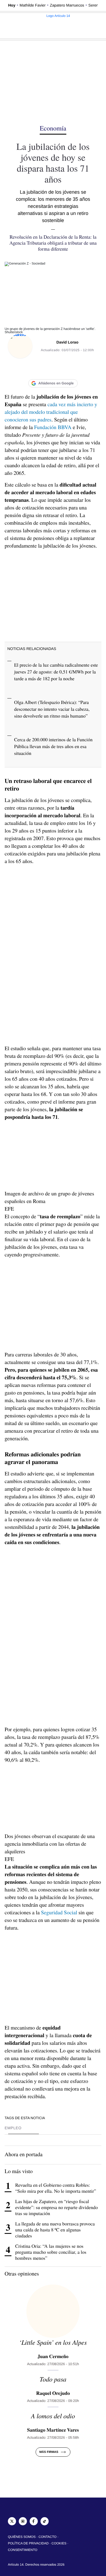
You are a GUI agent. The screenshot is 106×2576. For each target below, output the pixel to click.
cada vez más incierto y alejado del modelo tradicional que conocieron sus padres (51, 412)
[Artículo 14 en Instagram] (23, 2521)
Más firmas (49, 2452)
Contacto (48, 2537)
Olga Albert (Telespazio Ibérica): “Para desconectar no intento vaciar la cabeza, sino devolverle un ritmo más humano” (52, 709)
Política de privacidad (28, 2543)
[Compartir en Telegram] (75, 369)
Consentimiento (23, 2550)
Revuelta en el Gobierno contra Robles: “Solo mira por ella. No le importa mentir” (56, 2188)
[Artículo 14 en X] (12, 2521)
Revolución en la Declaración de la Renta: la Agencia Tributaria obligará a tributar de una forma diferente (53, 243)
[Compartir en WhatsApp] (64, 369)
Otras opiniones (22, 2273)
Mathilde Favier (32, 5)
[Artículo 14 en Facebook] (34, 2521)
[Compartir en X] (42, 369)
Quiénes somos (22, 2537)
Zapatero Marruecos (67, 5)
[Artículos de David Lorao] (20, 346)
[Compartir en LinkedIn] (53, 369)
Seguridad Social (59, 1912)
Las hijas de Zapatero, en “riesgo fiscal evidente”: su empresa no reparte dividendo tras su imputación (57, 2207)
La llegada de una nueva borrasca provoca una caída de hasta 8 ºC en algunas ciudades (55, 2230)
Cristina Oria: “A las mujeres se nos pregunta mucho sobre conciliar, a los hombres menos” (51, 2252)
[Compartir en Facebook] (31, 369)
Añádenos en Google (56, 383)
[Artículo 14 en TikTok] (45, 2521)
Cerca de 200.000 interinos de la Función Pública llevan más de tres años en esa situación (53, 746)
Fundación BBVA (53, 427)
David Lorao (68, 342)
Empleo (13, 2128)
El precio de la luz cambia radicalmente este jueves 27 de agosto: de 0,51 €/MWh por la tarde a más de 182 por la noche (56, 672)
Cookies (59, 2543)
